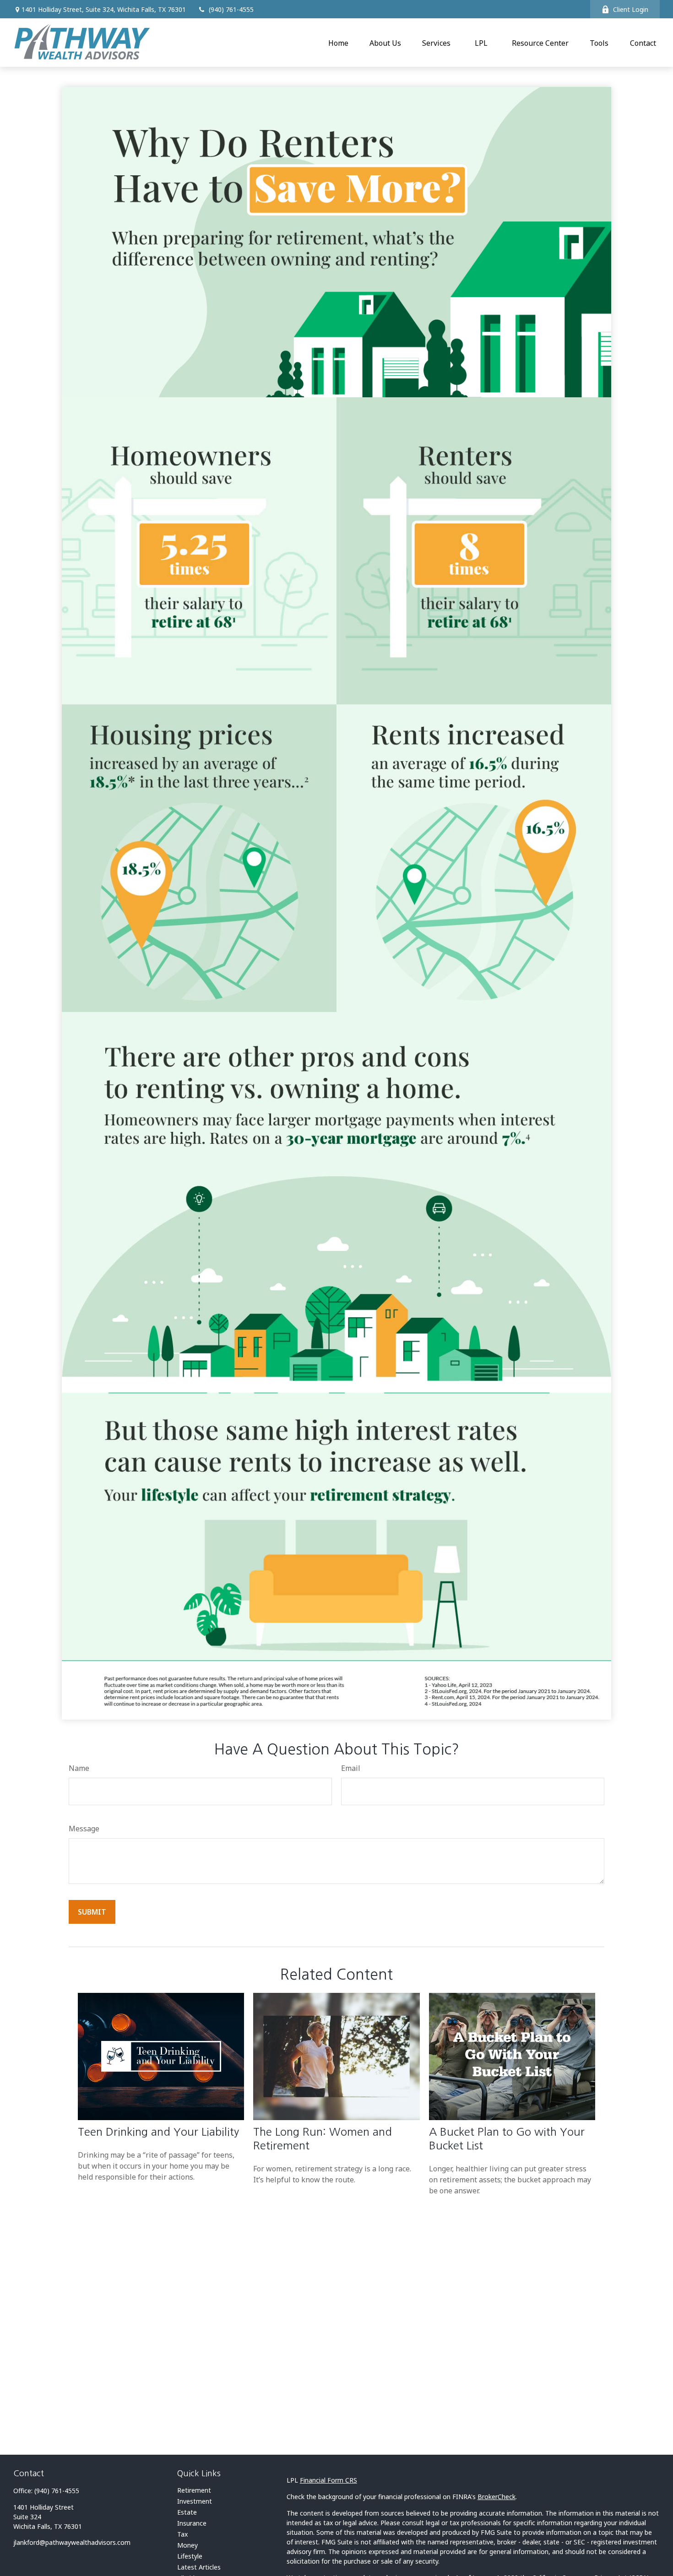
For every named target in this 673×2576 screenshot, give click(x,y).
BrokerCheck (497, 2497)
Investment (195, 2501)
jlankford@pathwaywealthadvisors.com (72, 2542)
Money (187, 2545)
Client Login (631, 9)
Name (79, 1768)
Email (351, 1768)
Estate (187, 2512)
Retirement (194, 2490)
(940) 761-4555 (231, 9)
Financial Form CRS (328, 2480)
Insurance (192, 2523)
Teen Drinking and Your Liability (158, 2132)
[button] (338, 43)
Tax (182, 2534)
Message (84, 1829)
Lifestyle (190, 2556)
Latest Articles (199, 2567)
